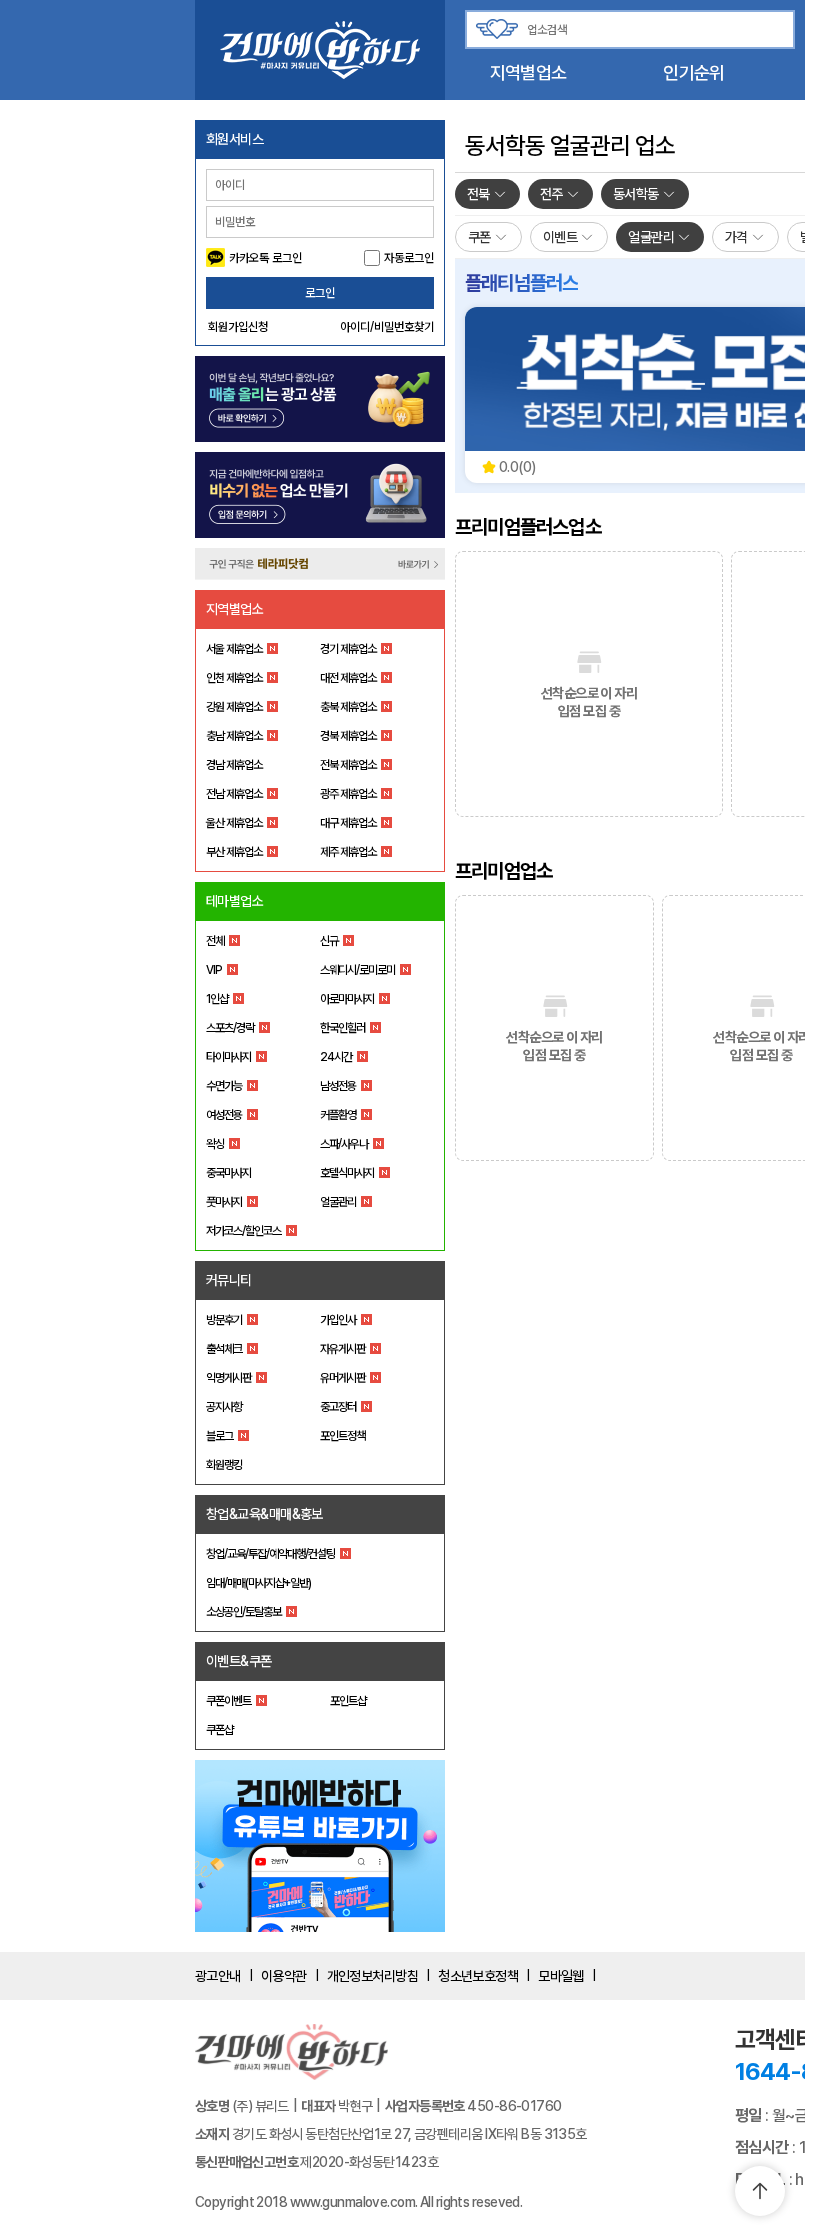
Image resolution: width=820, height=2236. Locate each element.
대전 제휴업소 (348, 678)
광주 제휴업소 (348, 794)
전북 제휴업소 (348, 765)
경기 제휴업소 (348, 649)
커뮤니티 (229, 1280)
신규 (329, 941)
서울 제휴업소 (234, 649)
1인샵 (217, 999)
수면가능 (224, 1086)
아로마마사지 (347, 999)
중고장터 (338, 1407)
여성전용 (224, 1115)
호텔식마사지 (347, 1173)
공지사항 (224, 1407)
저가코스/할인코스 (243, 1231)
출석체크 (224, 1349)
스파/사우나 (344, 1144)
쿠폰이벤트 (228, 1701)
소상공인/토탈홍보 (243, 1612)
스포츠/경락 (230, 1028)
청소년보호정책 (478, 1976)
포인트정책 (342, 1436)
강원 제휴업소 (234, 707)
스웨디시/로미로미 (357, 970)
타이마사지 (228, 1057)
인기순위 (693, 72)
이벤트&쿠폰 (239, 1661)
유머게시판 (342, 1378)
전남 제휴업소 (234, 794)
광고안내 (218, 1976)
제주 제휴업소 (348, 852)
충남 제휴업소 (234, 736)
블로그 (219, 1436)
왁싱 (215, 1144)
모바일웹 (561, 1976)
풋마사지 (224, 1202)
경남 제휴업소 (234, 765)
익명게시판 (228, 1378)
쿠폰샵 (219, 1730)
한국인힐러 (342, 1028)
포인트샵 (348, 1701)
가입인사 (338, 1320)
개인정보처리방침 (373, 1976)
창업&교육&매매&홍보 (264, 1514)
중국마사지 (228, 1173)
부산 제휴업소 (234, 852)
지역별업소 (528, 72)
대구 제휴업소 (348, 823)
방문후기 (224, 1320)
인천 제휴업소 (234, 678)
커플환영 (338, 1115)
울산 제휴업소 (234, 823)
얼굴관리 (338, 1202)
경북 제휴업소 (348, 736)
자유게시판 (342, 1349)
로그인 (320, 293)
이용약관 (284, 1976)
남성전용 (338, 1086)
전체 (215, 941)
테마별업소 (234, 901)
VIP (214, 970)
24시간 (336, 1057)
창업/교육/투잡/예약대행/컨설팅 (270, 1554)
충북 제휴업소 (348, 707)
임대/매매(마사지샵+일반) (258, 1583)
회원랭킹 (224, 1465)
